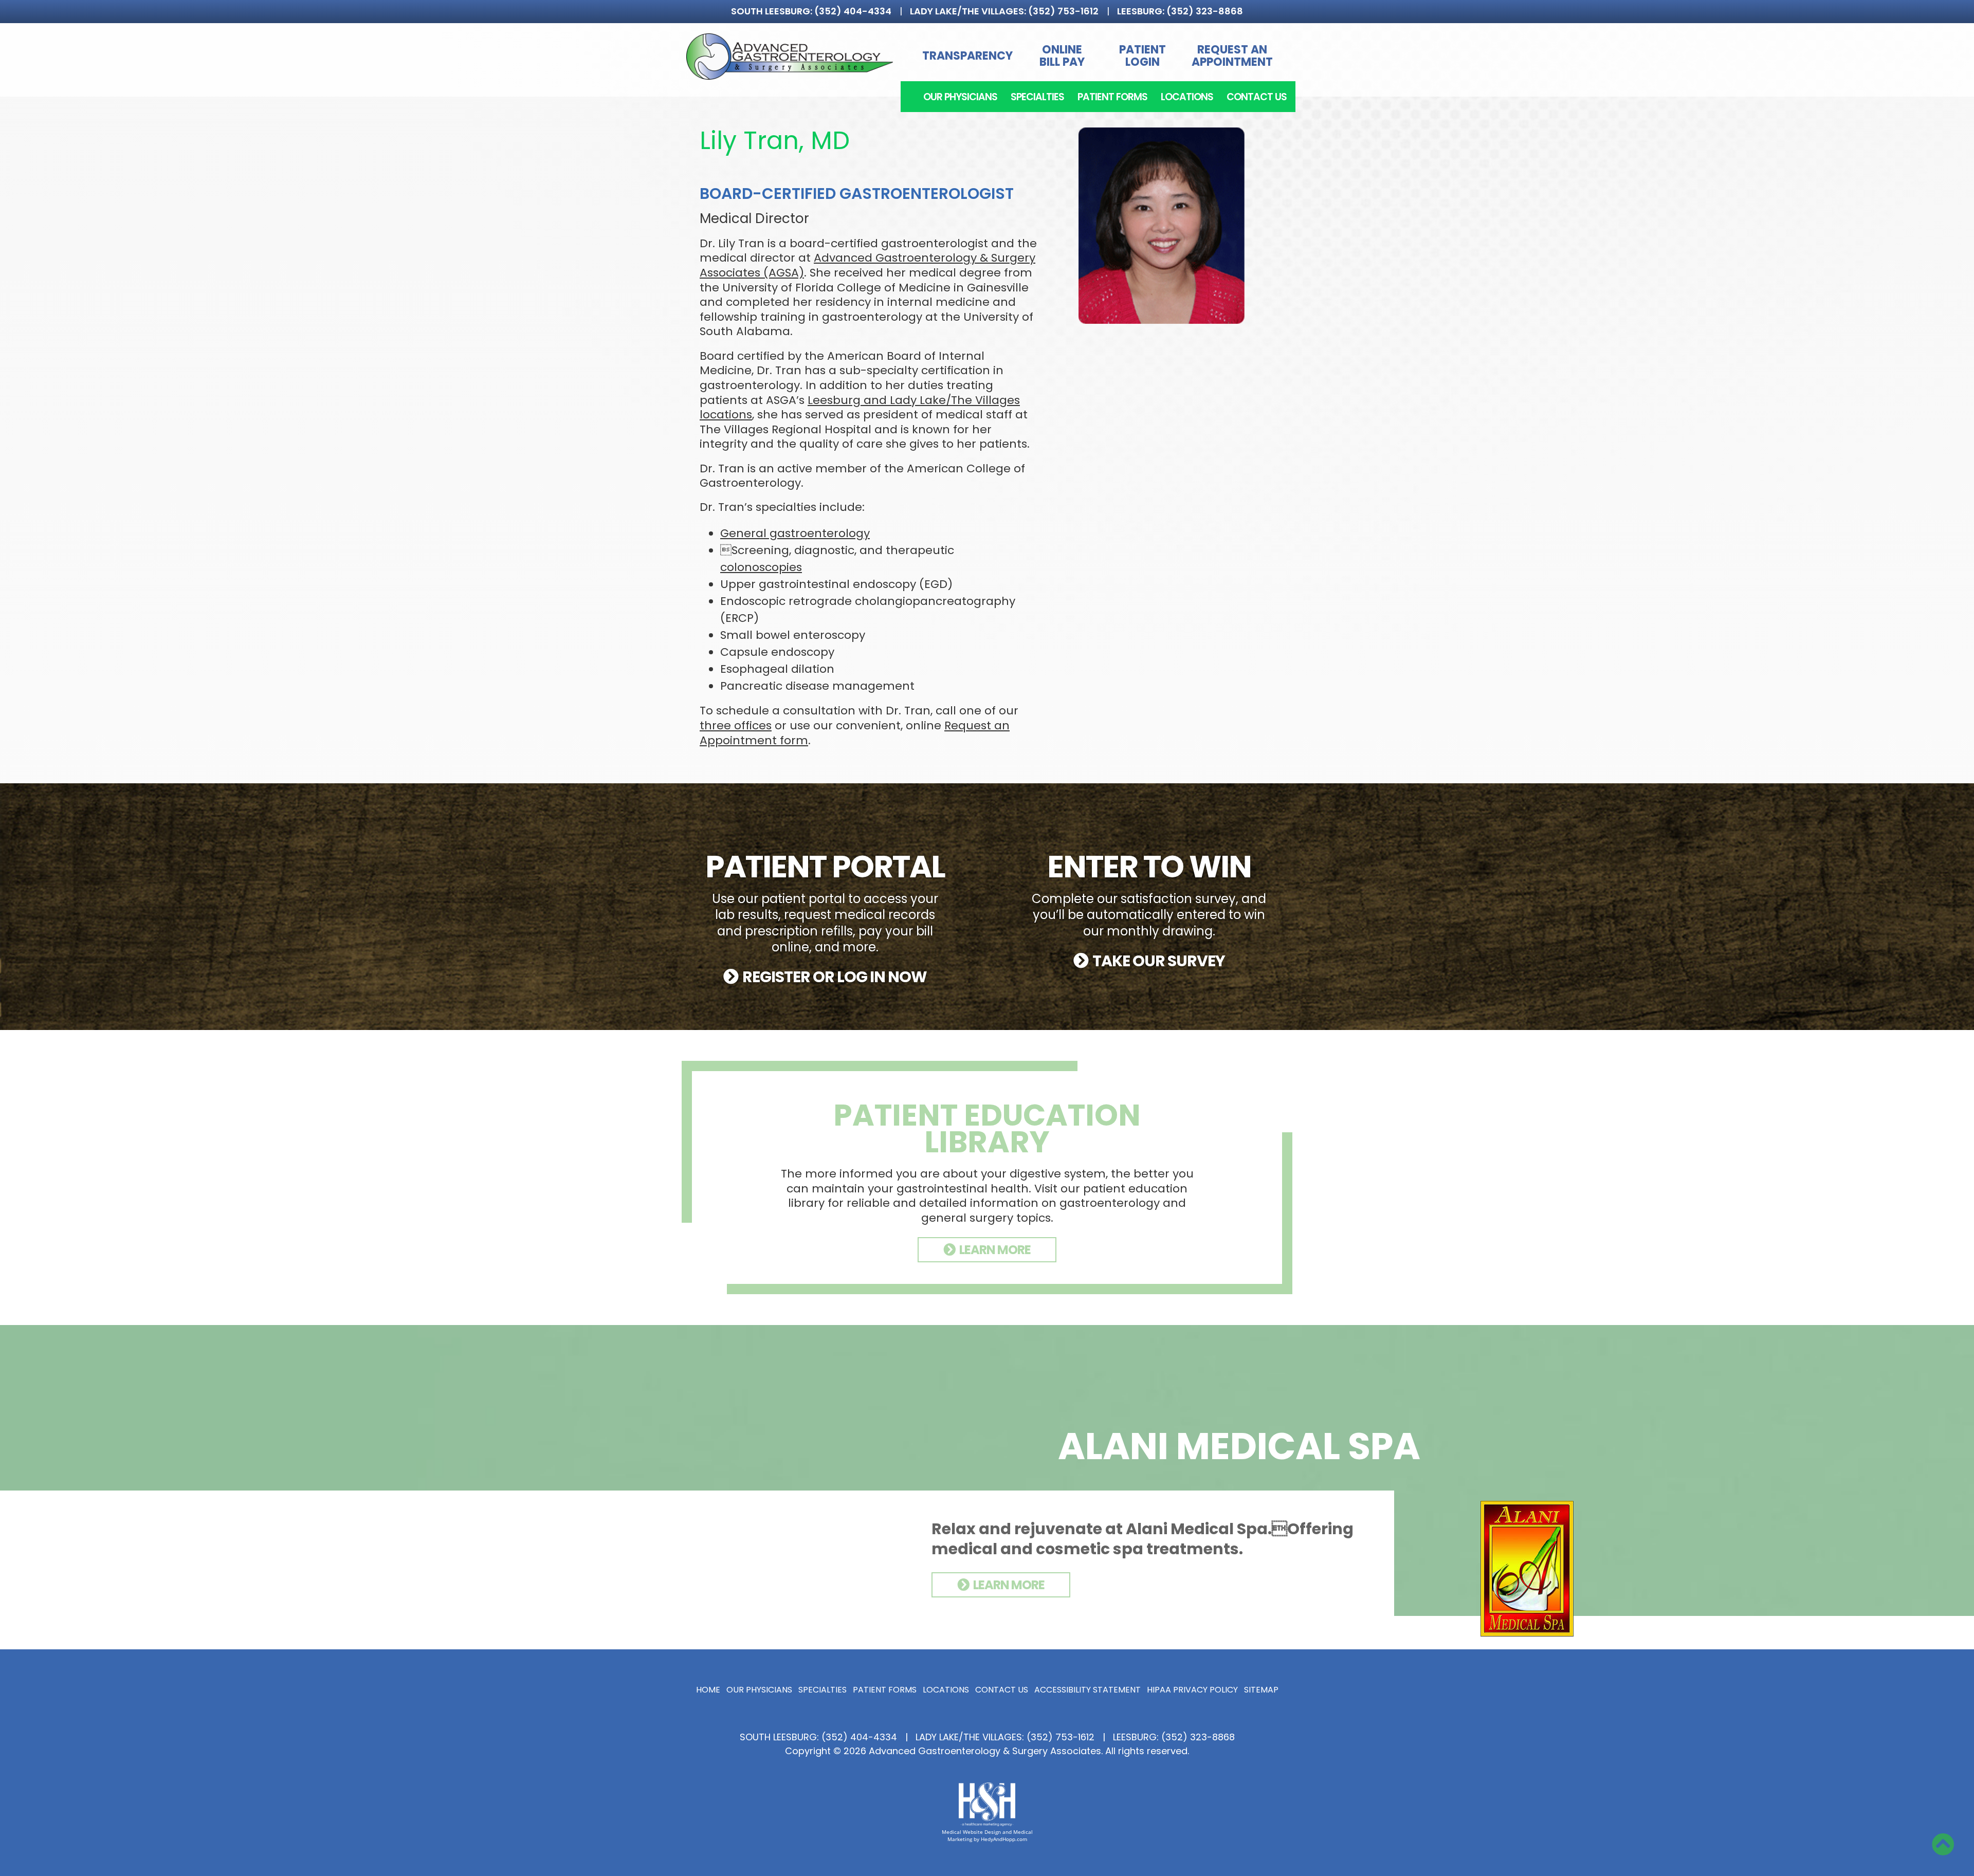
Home (708, 1690)
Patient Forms (1112, 97)
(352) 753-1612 (1063, 11)
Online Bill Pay (1062, 56)
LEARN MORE (995, 1250)
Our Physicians (960, 97)
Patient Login (1143, 56)
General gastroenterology (795, 533)
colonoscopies (761, 567)
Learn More (1009, 1585)
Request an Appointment (1232, 56)
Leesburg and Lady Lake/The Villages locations (860, 408)
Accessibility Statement (1087, 1690)
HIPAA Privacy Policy (1192, 1690)
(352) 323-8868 (1205, 11)
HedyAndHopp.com (1004, 1839)
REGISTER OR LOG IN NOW (835, 977)
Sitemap (1261, 1690)
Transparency (967, 56)
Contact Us (1257, 97)
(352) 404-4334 (853, 11)
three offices (736, 725)
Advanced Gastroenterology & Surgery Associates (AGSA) (867, 265)
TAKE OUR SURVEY (1159, 961)
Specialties (1037, 97)
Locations (1187, 97)
